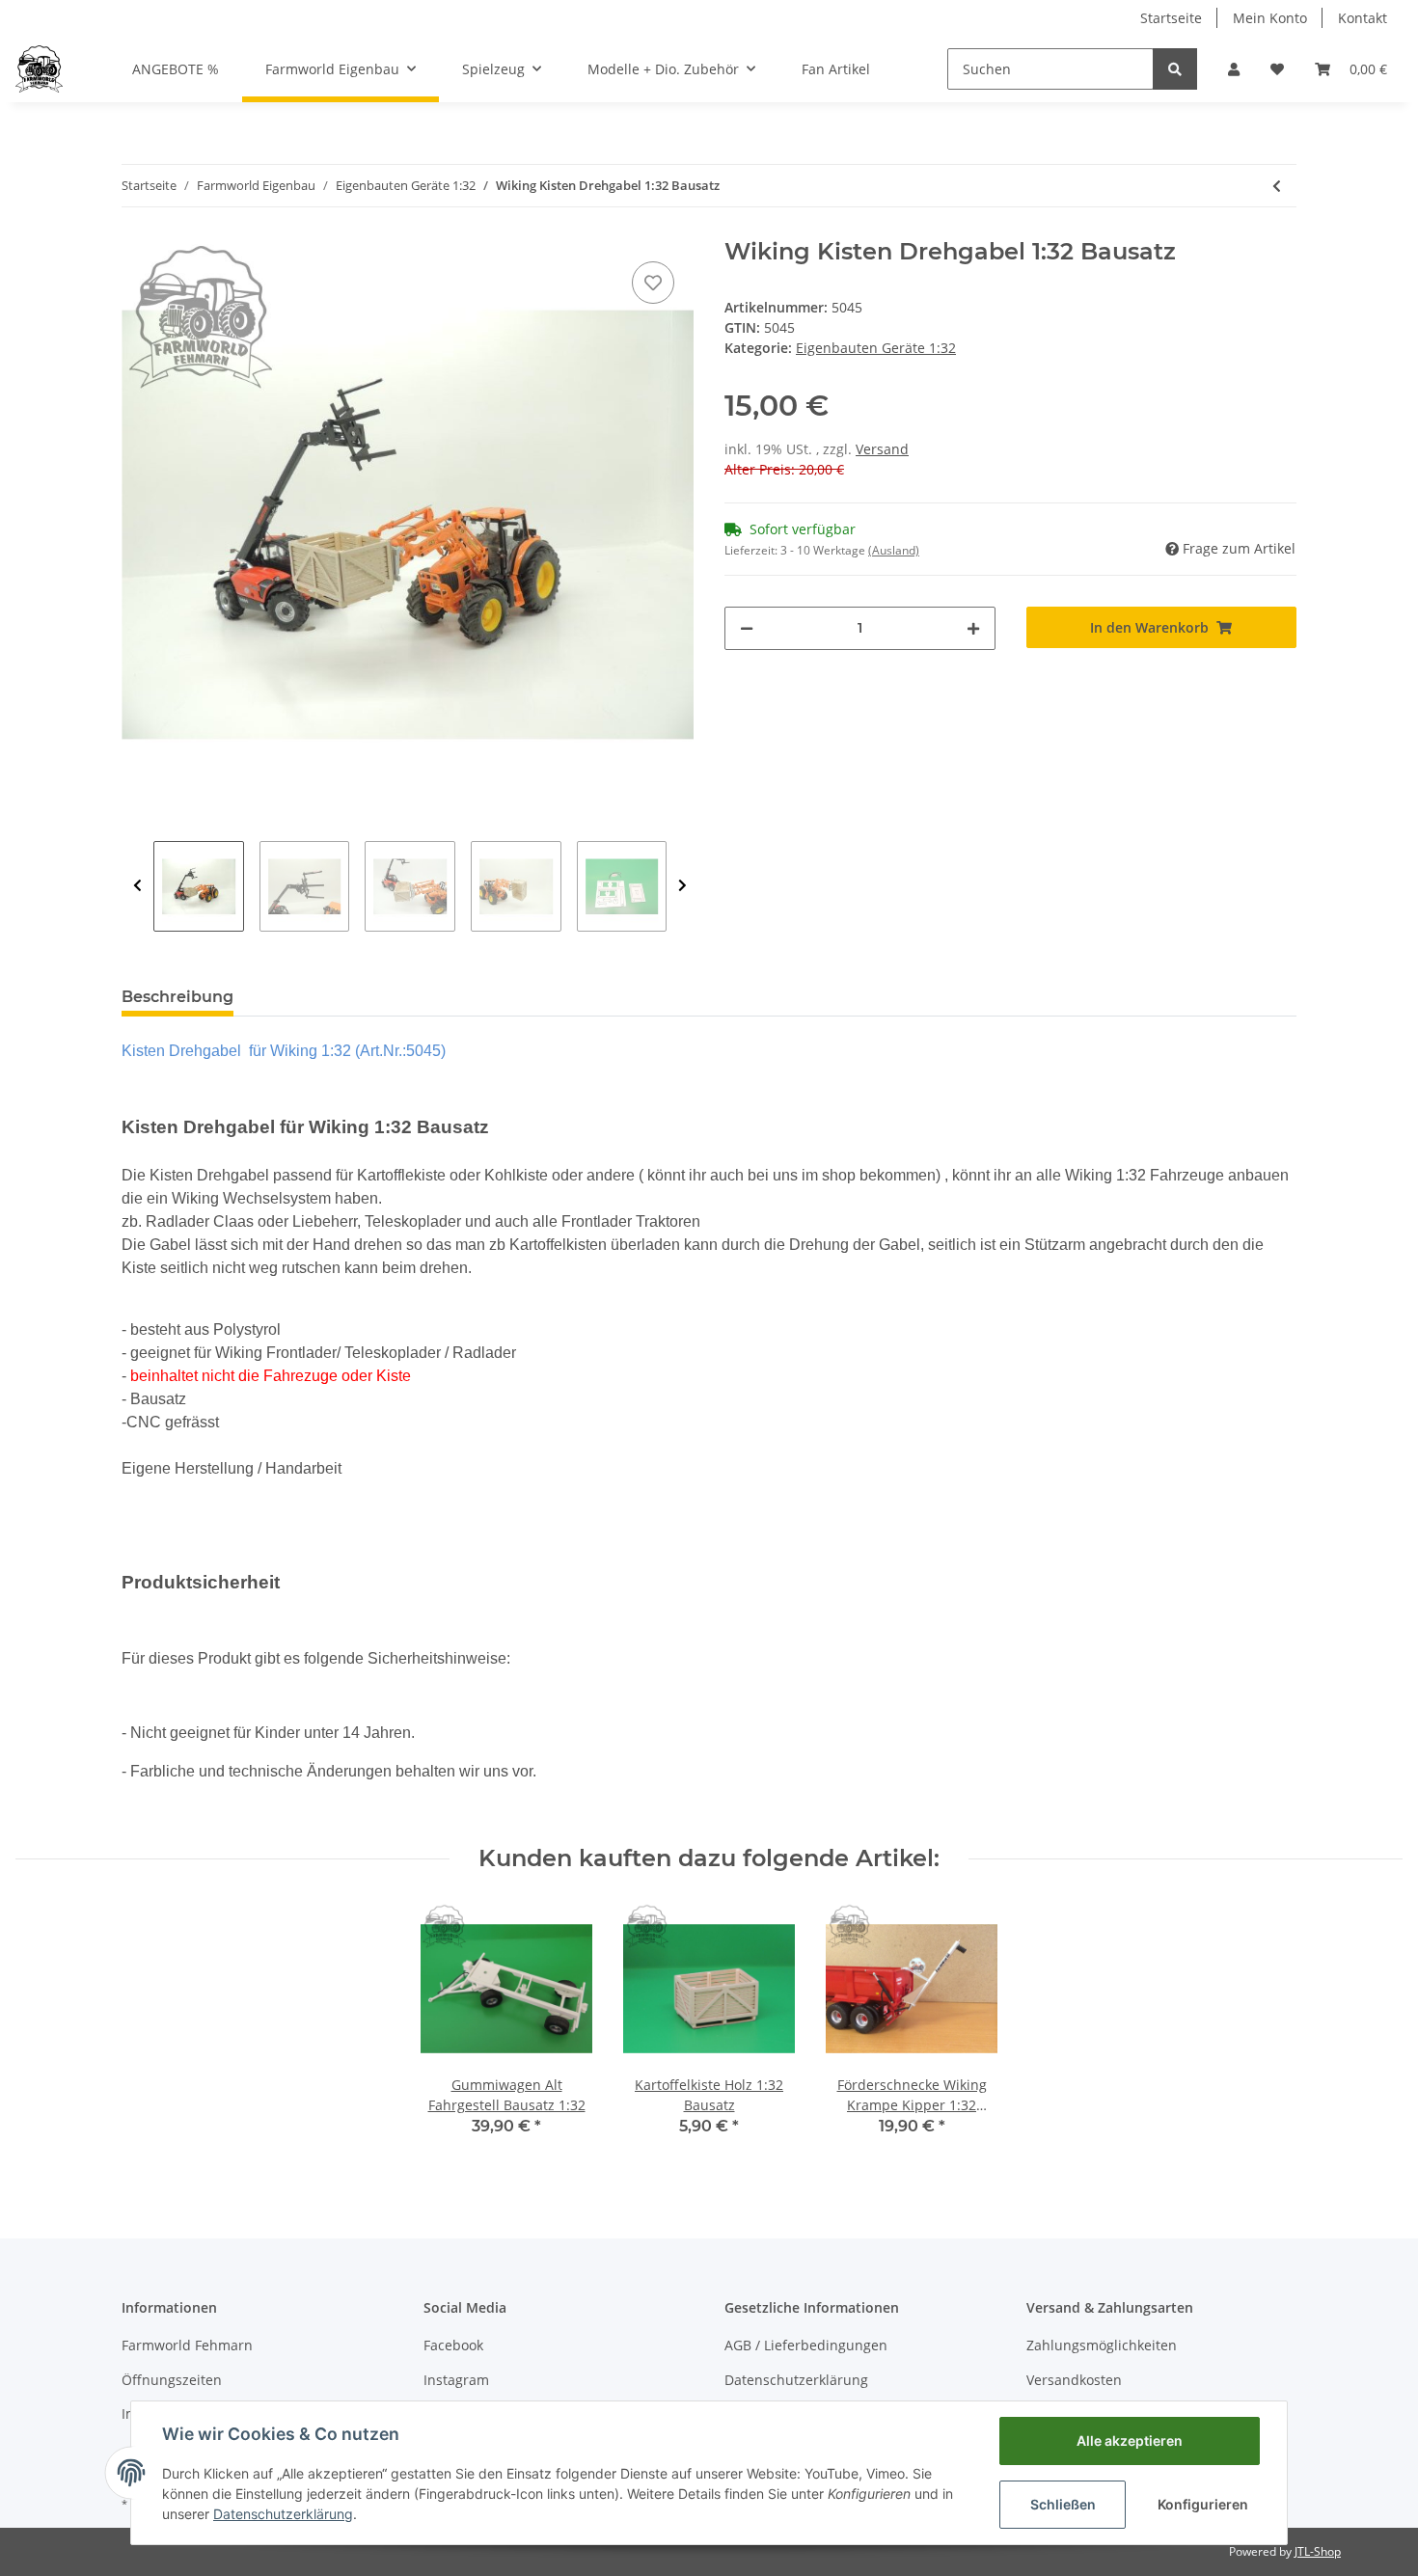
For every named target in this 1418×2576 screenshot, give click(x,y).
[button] (1234, 69)
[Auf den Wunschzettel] (653, 283)
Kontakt (1363, 18)
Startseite (1171, 18)
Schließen (1063, 2504)
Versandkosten (1074, 2380)
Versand (882, 449)
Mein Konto (1270, 18)
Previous (137, 886)
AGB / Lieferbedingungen (806, 2345)
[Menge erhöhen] (973, 628)
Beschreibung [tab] (177, 997)
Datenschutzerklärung (796, 2380)
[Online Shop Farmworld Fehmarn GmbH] (39, 68)
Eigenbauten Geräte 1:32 (876, 348)
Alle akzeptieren (1130, 2440)
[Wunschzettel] (1277, 69)
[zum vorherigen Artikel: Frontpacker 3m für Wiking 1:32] (1277, 186)
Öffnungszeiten (172, 2380)
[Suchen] (1175, 69)
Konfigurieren (1203, 2504)
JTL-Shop (1318, 2551)
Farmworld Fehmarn (187, 2345)
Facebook (453, 2345)
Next (682, 886)
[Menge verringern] (747, 628)
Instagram (456, 2380)
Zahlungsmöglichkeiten (1102, 2345)
